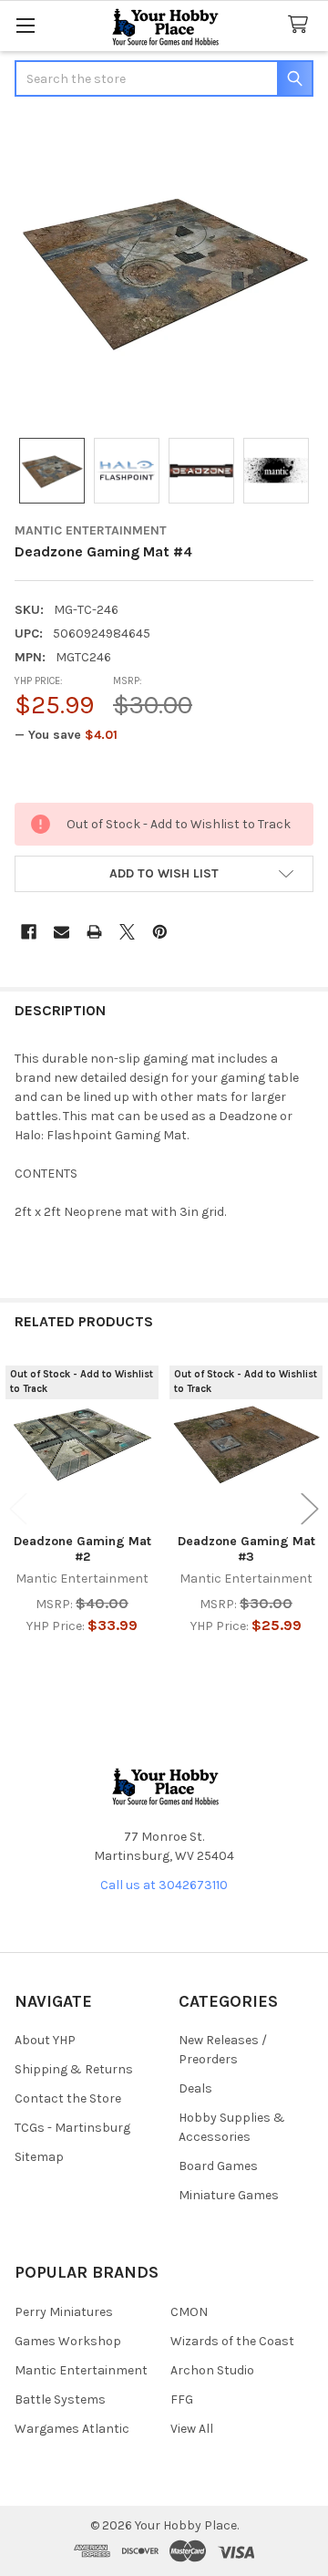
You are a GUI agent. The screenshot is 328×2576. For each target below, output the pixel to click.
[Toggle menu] (25, 25)
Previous (18, 1509)
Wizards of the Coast (232, 2341)
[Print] (94, 932)
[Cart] (302, 25)
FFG (182, 2399)
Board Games (218, 2166)
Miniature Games (229, 2195)
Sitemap (39, 2157)
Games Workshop (68, 2341)
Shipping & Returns (74, 2069)
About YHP (45, 2040)
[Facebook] (29, 932)
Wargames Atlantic (72, 2429)
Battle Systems (60, 2399)
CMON (189, 2312)
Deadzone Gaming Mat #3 (246, 1549)
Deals (195, 2088)
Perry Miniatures (64, 2312)
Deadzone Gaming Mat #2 (82, 1549)
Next (310, 1509)
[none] (164, 269)
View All (192, 2429)
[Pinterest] (160, 932)
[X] (127, 932)
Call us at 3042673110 (164, 1885)
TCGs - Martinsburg (72, 2128)
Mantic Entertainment (81, 2370)
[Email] (61, 932)
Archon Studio (212, 2370)
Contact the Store (68, 2098)
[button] (164, 874)
